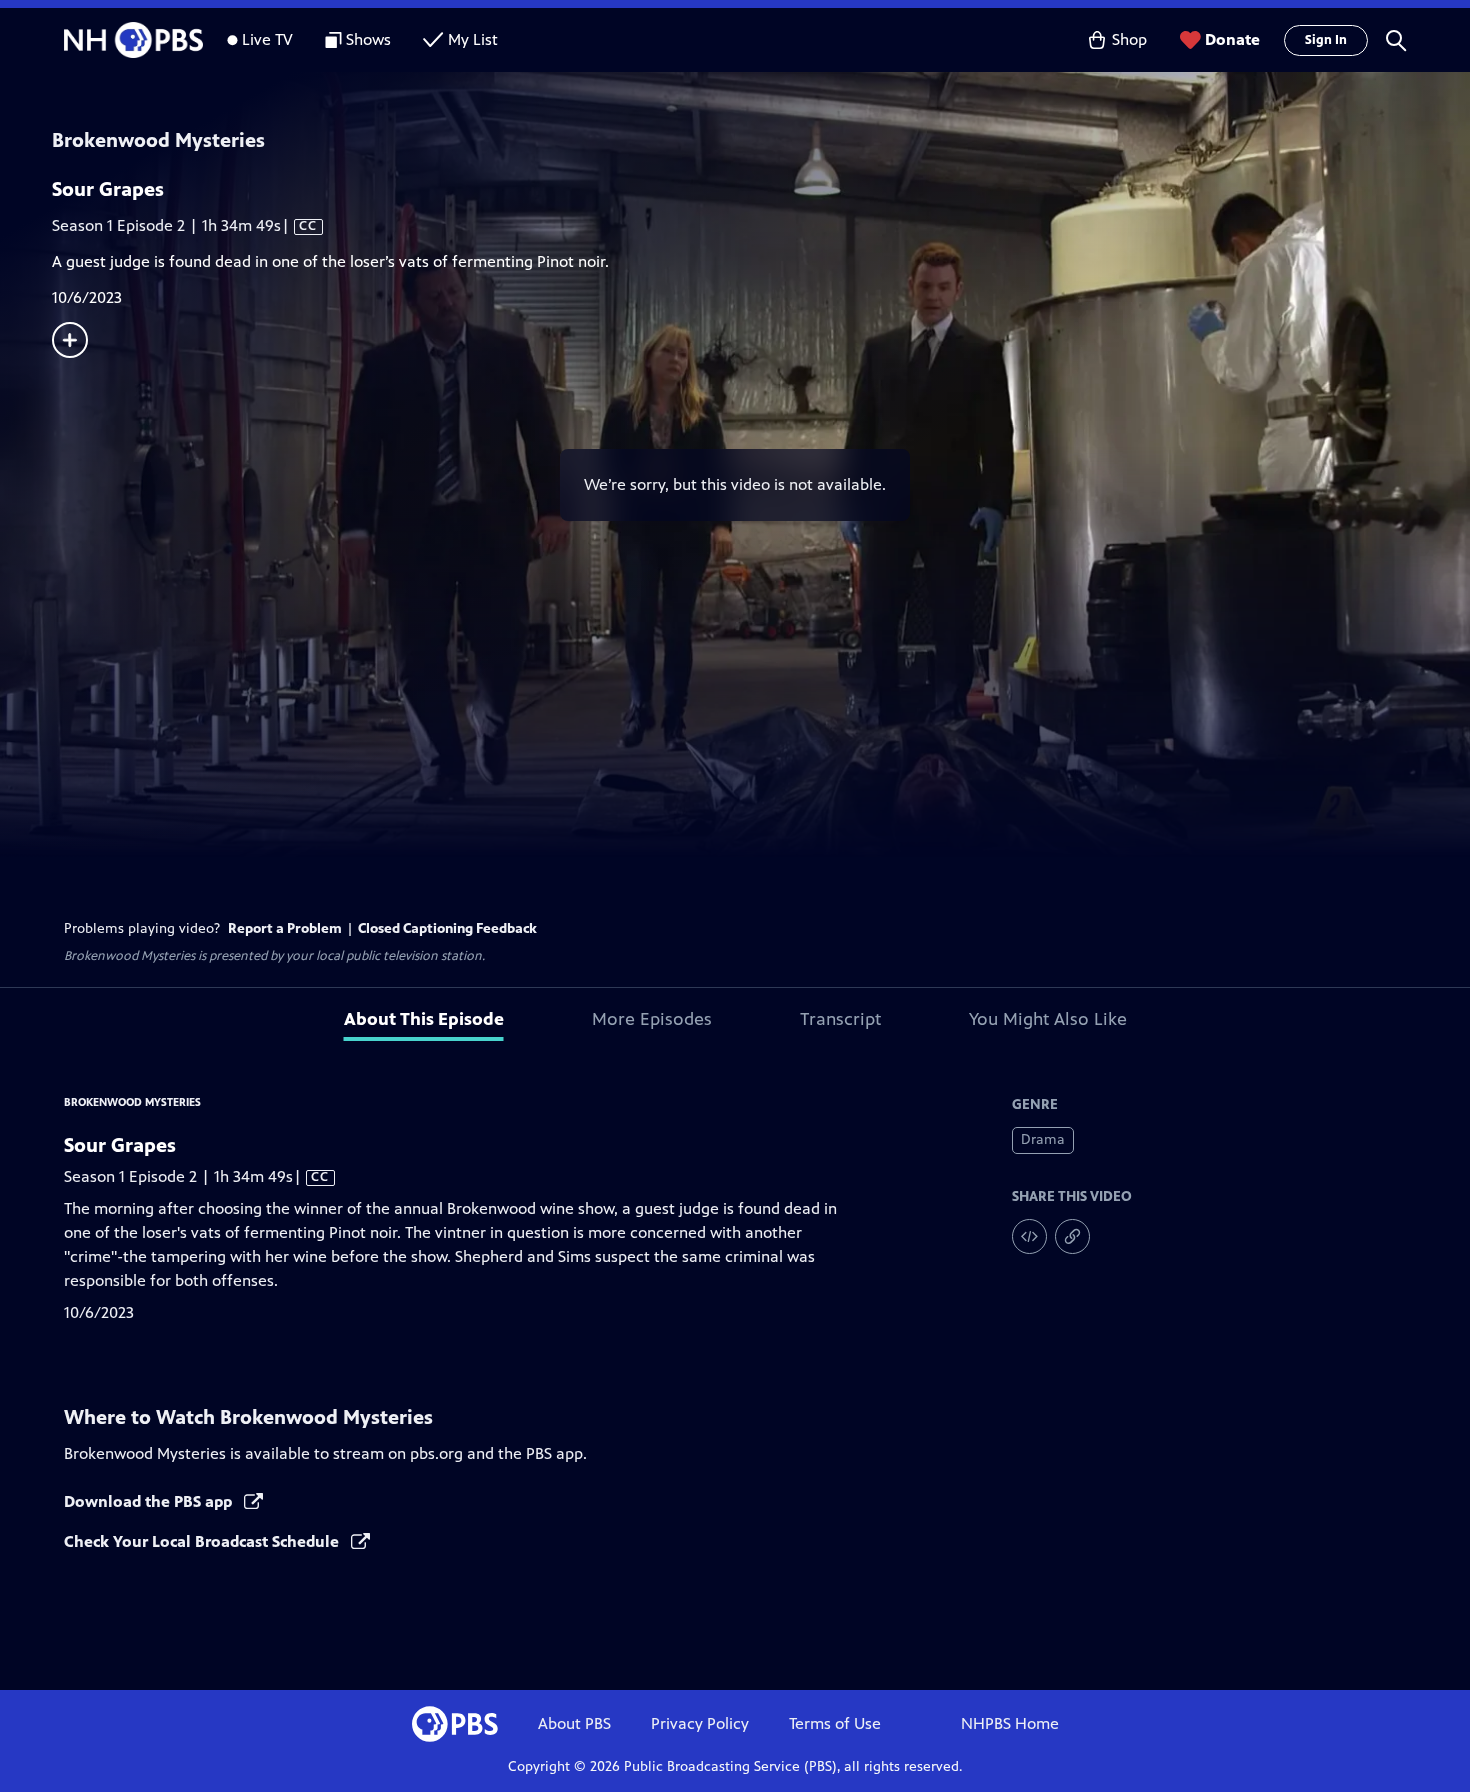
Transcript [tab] (840, 1019)
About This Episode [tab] (424, 1019)
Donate (1232, 39)
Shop (1129, 39)
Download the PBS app (150, 1501)
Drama (1043, 1139)
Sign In (1326, 40)
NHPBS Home (1010, 1723)
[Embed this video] (1029, 1236)
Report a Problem (285, 928)
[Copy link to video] (1072, 1236)
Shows (368, 39)
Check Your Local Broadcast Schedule (203, 1541)
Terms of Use (835, 1723)
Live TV (267, 39)
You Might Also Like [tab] (1048, 1019)
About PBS (574, 1723)
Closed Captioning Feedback (447, 928)
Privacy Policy (700, 1723)
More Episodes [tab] (652, 1019)
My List (473, 39)
